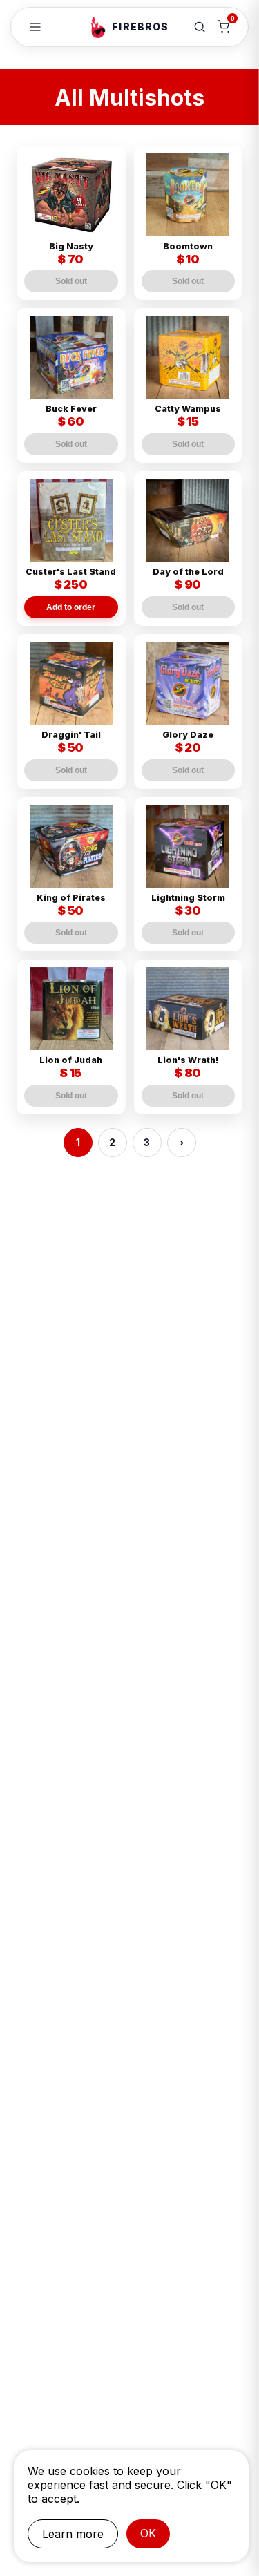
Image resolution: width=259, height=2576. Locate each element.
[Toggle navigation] (35, 27)
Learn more (73, 2534)
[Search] (200, 27)
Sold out (71, 281)
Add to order (71, 607)
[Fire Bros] (98, 27)
